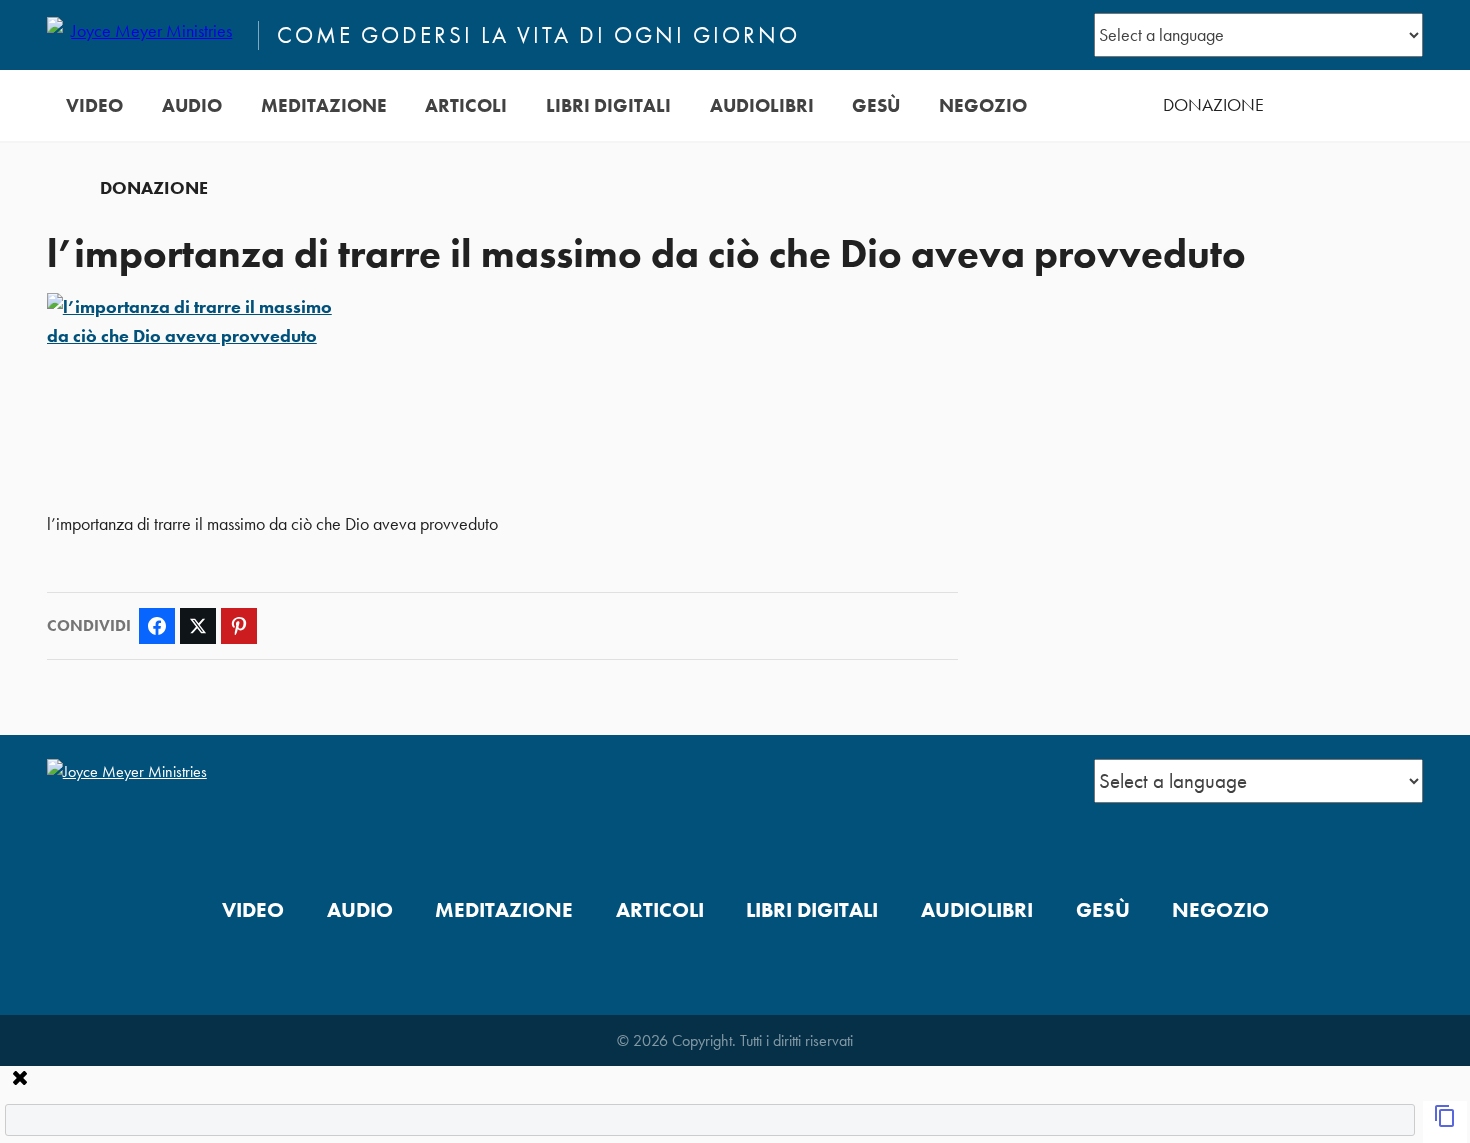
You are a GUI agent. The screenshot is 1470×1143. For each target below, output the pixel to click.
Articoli (466, 105)
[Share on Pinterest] (239, 626)
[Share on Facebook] (157, 626)
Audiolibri (762, 105)
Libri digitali (608, 105)
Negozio (983, 105)
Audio (192, 105)
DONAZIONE (1213, 105)
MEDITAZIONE (324, 105)
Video (94, 105)
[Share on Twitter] (198, 626)
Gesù (876, 105)
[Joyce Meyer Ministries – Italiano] (144, 35)
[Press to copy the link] (1445, 1122)
